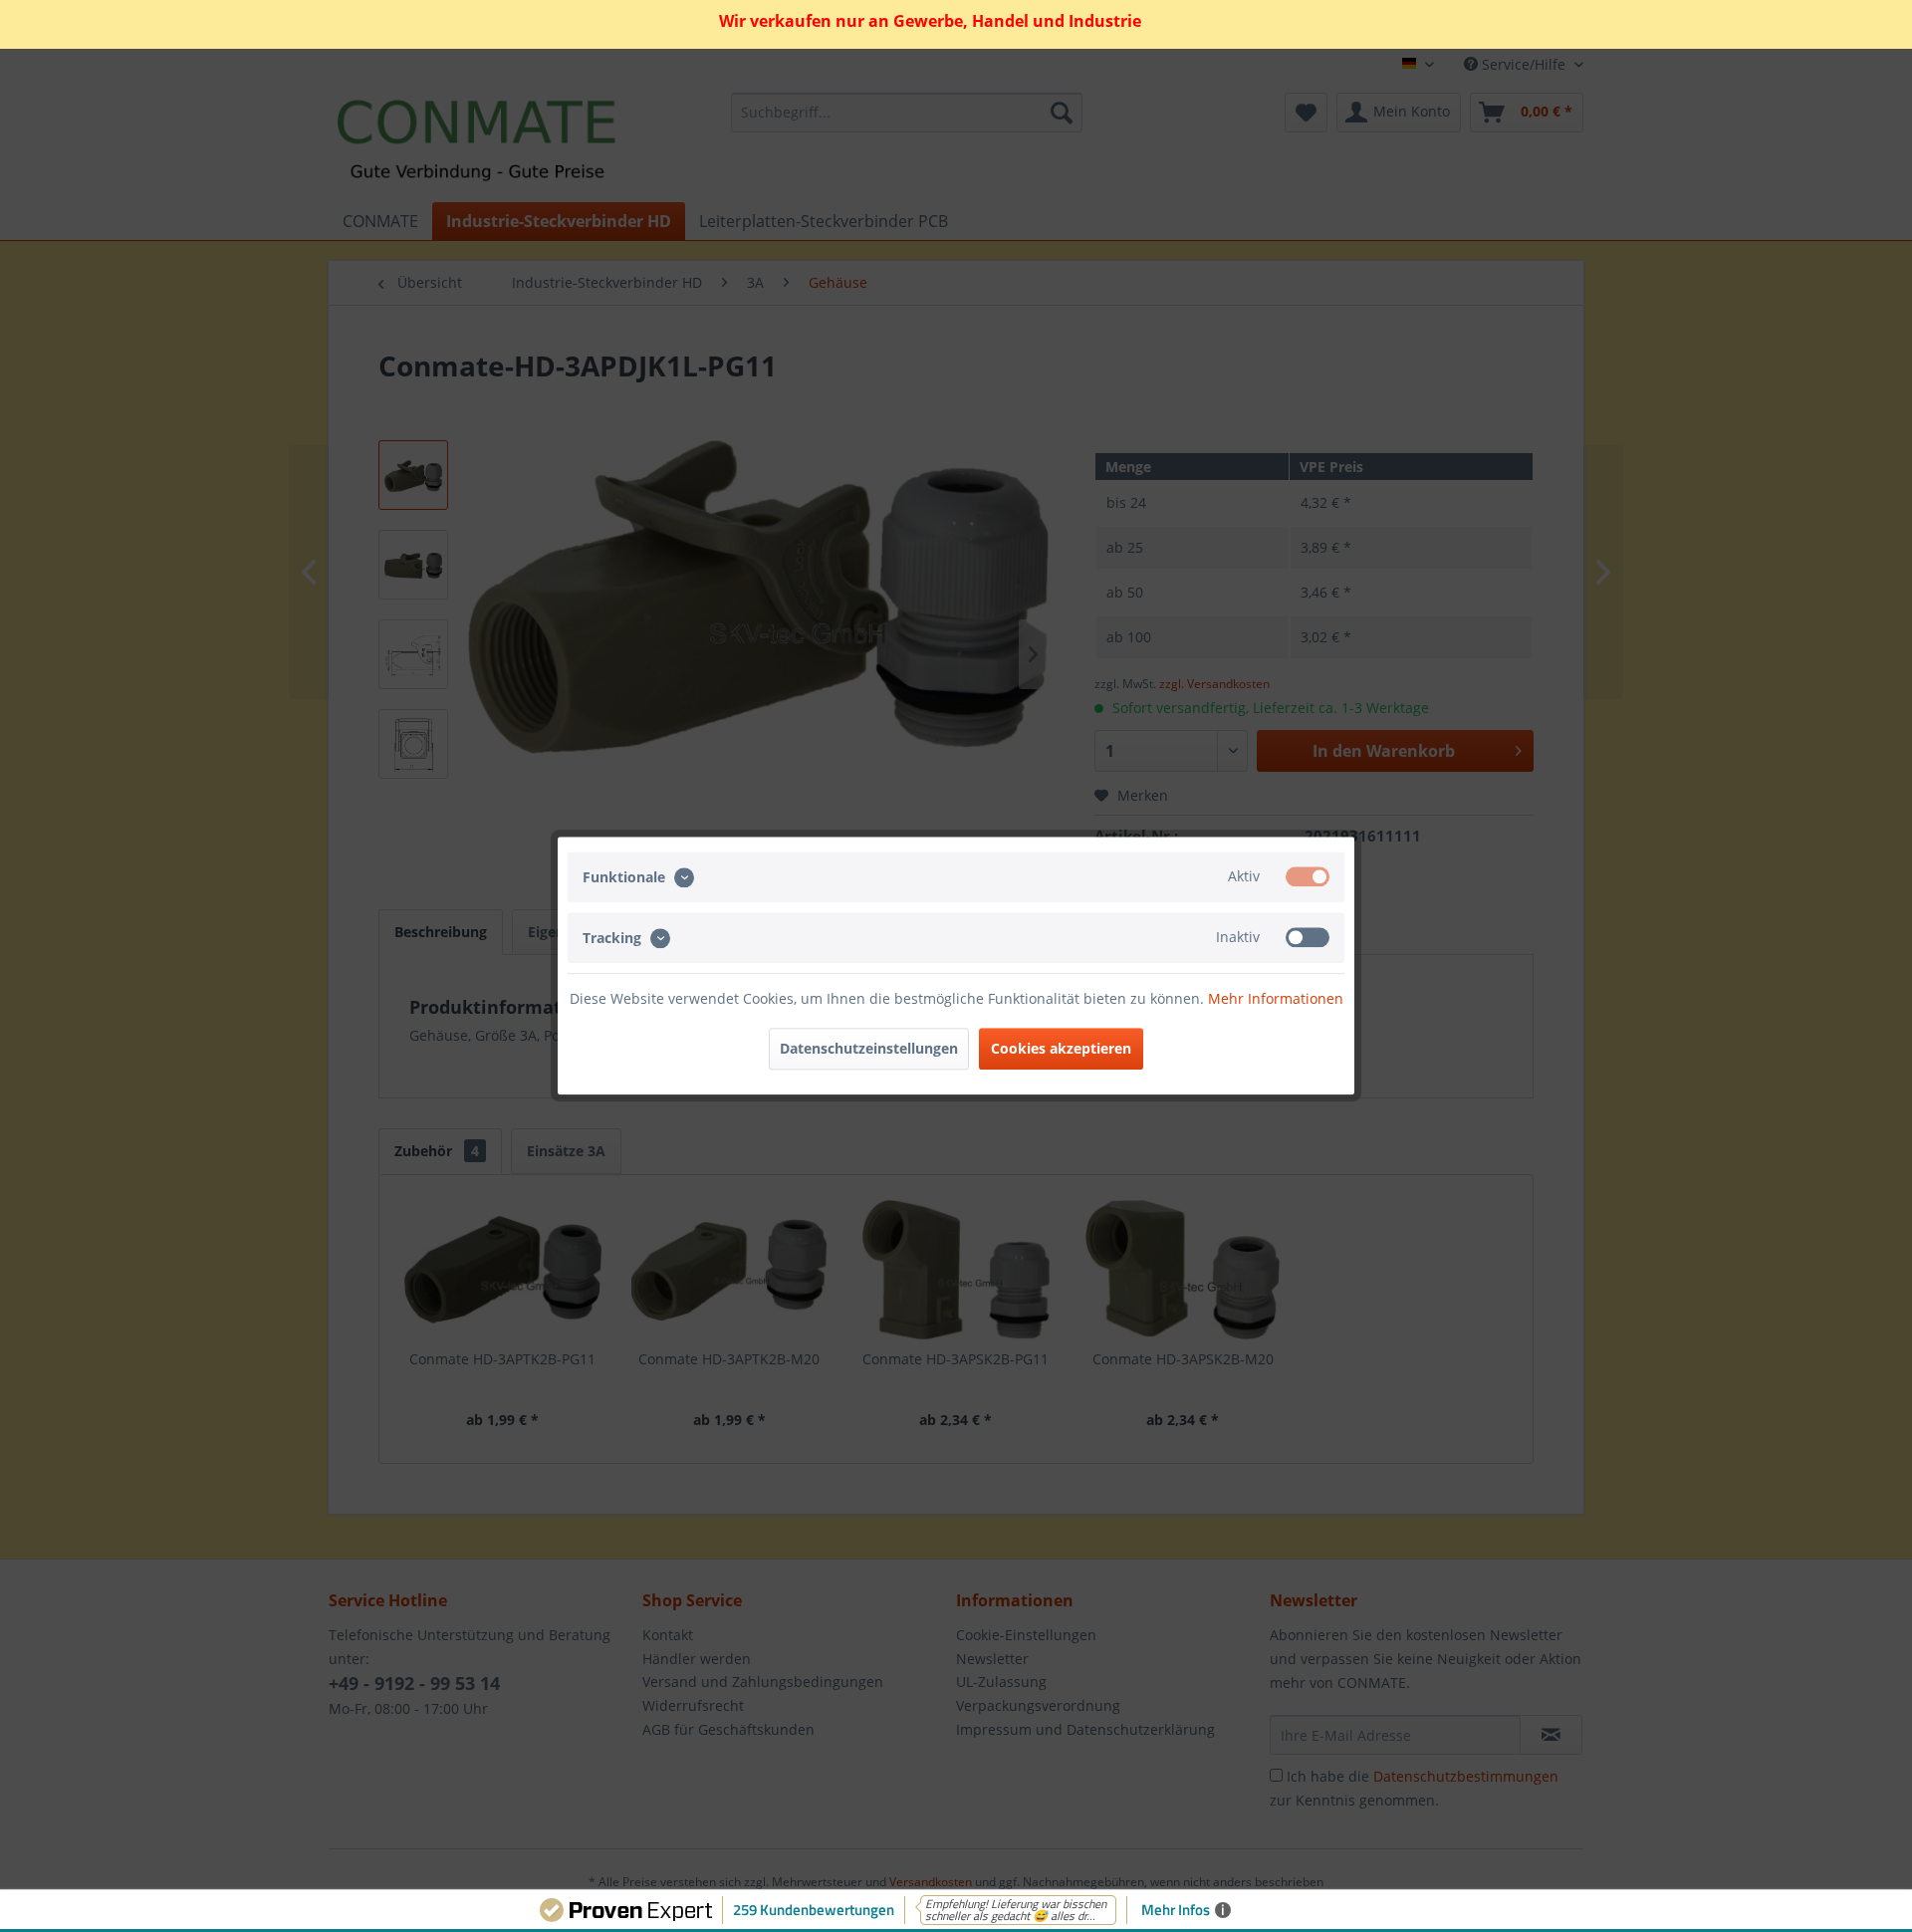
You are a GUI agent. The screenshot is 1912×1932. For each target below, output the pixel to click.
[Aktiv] (1308, 876)
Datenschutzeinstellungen (869, 1049)
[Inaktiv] (1308, 938)
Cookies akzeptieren (1061, 1049)
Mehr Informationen (1276, 999)
